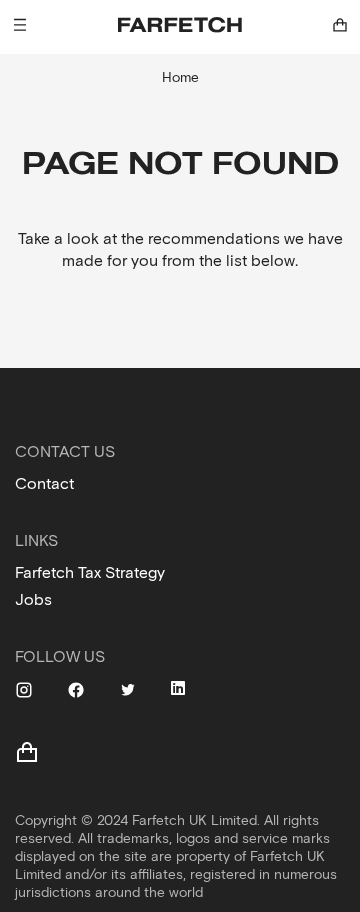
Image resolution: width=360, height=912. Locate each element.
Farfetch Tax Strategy (90, 572)
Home (180, 77)
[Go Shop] (340, 25)
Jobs (33, 599)
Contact (44, 483)
